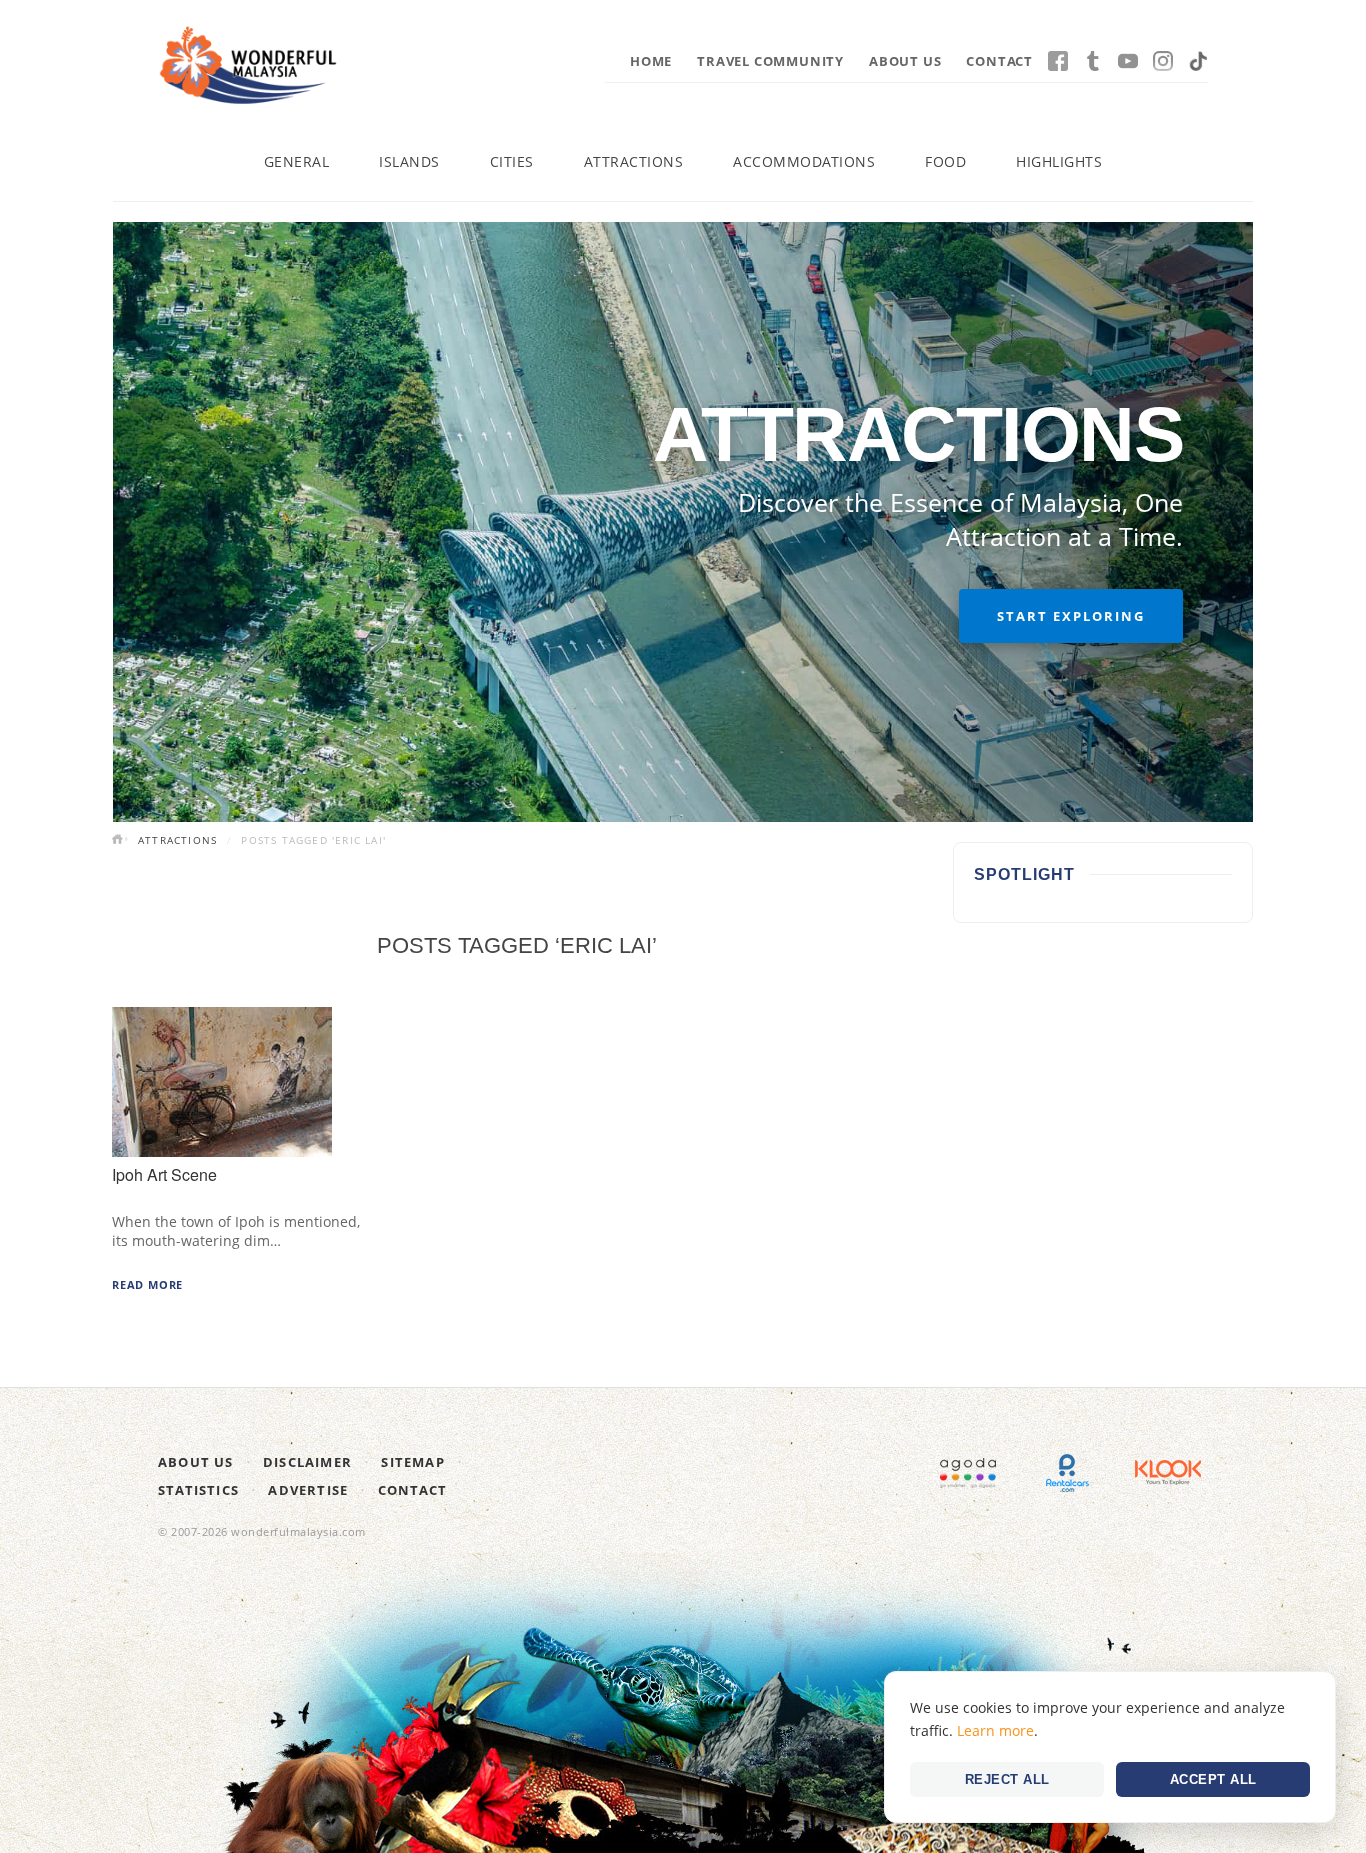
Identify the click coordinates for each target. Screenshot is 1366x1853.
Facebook (1058, 61)
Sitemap (412, 1462)
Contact (999, 61)
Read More (147, 1284)
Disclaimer (307, 1462)
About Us (905, 61)
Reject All (1007, 1779)
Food (945, 161)
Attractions (634, 161)
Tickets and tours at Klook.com (1168, 1473)
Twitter (1093, 61)
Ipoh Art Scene (164, 1174)
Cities (512, 161)
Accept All (1213, 1779)
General (297, 161)
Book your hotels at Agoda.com (968, 1473)
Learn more (995, 1730)
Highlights (1059, 161)
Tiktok (1198, 61)
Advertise (308, 1490)
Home (651, 61)
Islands (409, 161)
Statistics (198, 1490)
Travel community (770, 61)
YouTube (1128, 61)
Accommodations (804, 161)
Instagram (1163, 61)
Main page (120, 841)
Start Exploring (1071, 616)
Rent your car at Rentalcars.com (1068, 1473)
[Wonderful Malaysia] (248, 65)
